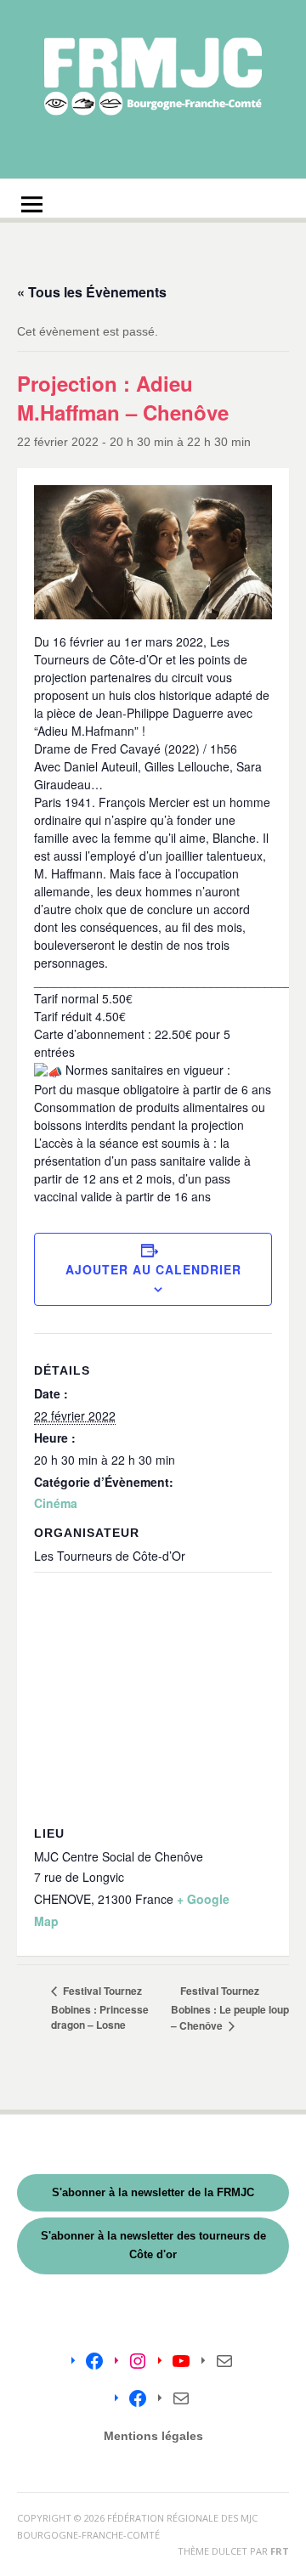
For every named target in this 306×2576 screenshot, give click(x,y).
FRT (280, 2551)
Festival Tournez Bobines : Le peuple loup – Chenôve (230, 2008)
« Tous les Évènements (92, 292)
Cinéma (56, 1503)
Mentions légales (153, 2436)
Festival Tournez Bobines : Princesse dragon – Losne (100, 2008)
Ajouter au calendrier (153, 1269)
